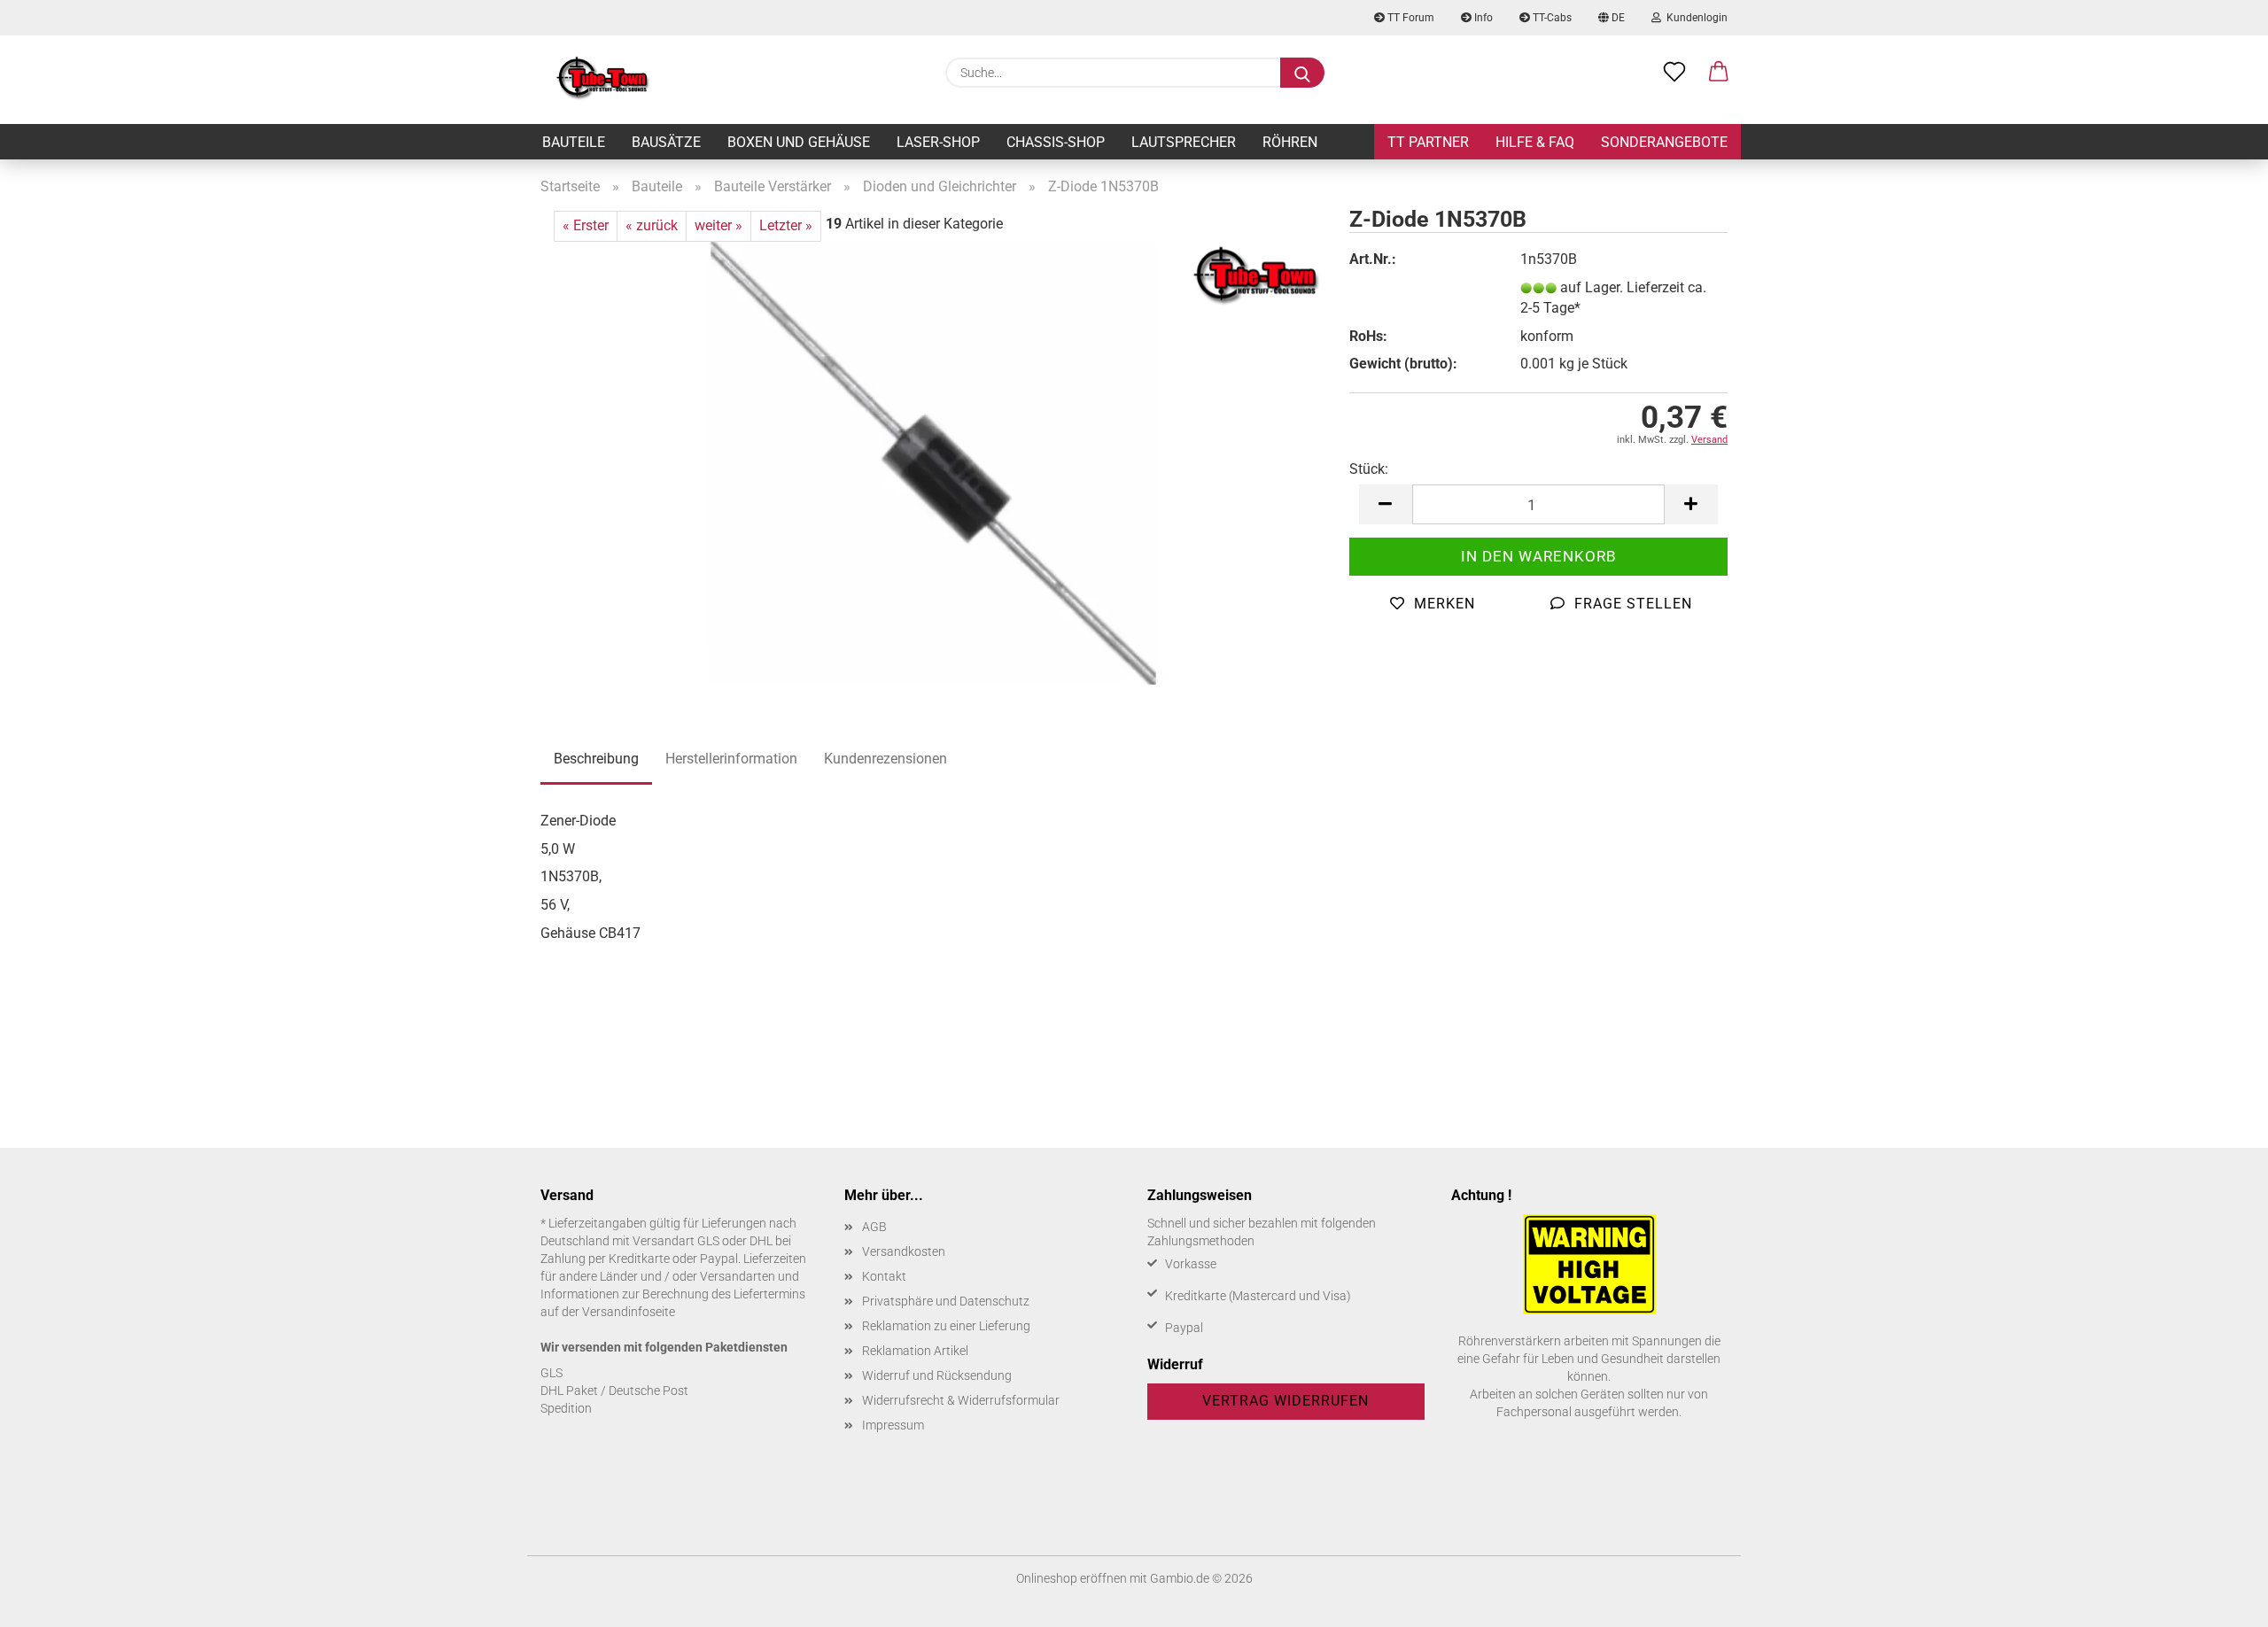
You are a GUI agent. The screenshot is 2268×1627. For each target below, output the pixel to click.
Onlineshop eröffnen (1072, 1578)
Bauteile (574, 142)
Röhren (1290, 142)
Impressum (893, 1425)
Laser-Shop (938, 142)
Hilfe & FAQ (1535, 142)
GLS (551, 1373)
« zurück (652, 225)
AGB (874, 1227)
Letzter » (786, 225)
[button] (1719, 73)
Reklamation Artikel (915, 1351)
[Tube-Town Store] (603, 80)
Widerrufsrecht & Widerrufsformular (961, 1400)
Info (1482, 18)
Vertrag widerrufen (1285, 1401)
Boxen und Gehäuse (799, 142)
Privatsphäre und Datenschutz (946, 1301)
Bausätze (666, 142)
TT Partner (1428, 142)
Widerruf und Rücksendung (937, 1375)
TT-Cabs (1551, 18)
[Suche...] (1302, 73)
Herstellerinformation (731, 759)
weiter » (718, 225)
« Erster (586, 225)
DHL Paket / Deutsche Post (614, 1391)
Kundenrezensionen (885, 759)
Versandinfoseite (629, 1312)
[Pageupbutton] (2219, 1600)
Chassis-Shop (1056, 142)
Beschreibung (596, 759)
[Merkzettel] (1674, 73)
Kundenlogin (1694, 18)
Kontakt (884, 1276)
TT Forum (1410, 18)
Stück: (1369, 469)
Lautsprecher (1184, 142)
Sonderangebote (1664, 142)
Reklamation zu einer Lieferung (946, 1326)
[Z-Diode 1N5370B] (932, 462)
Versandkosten (904, 1251)
